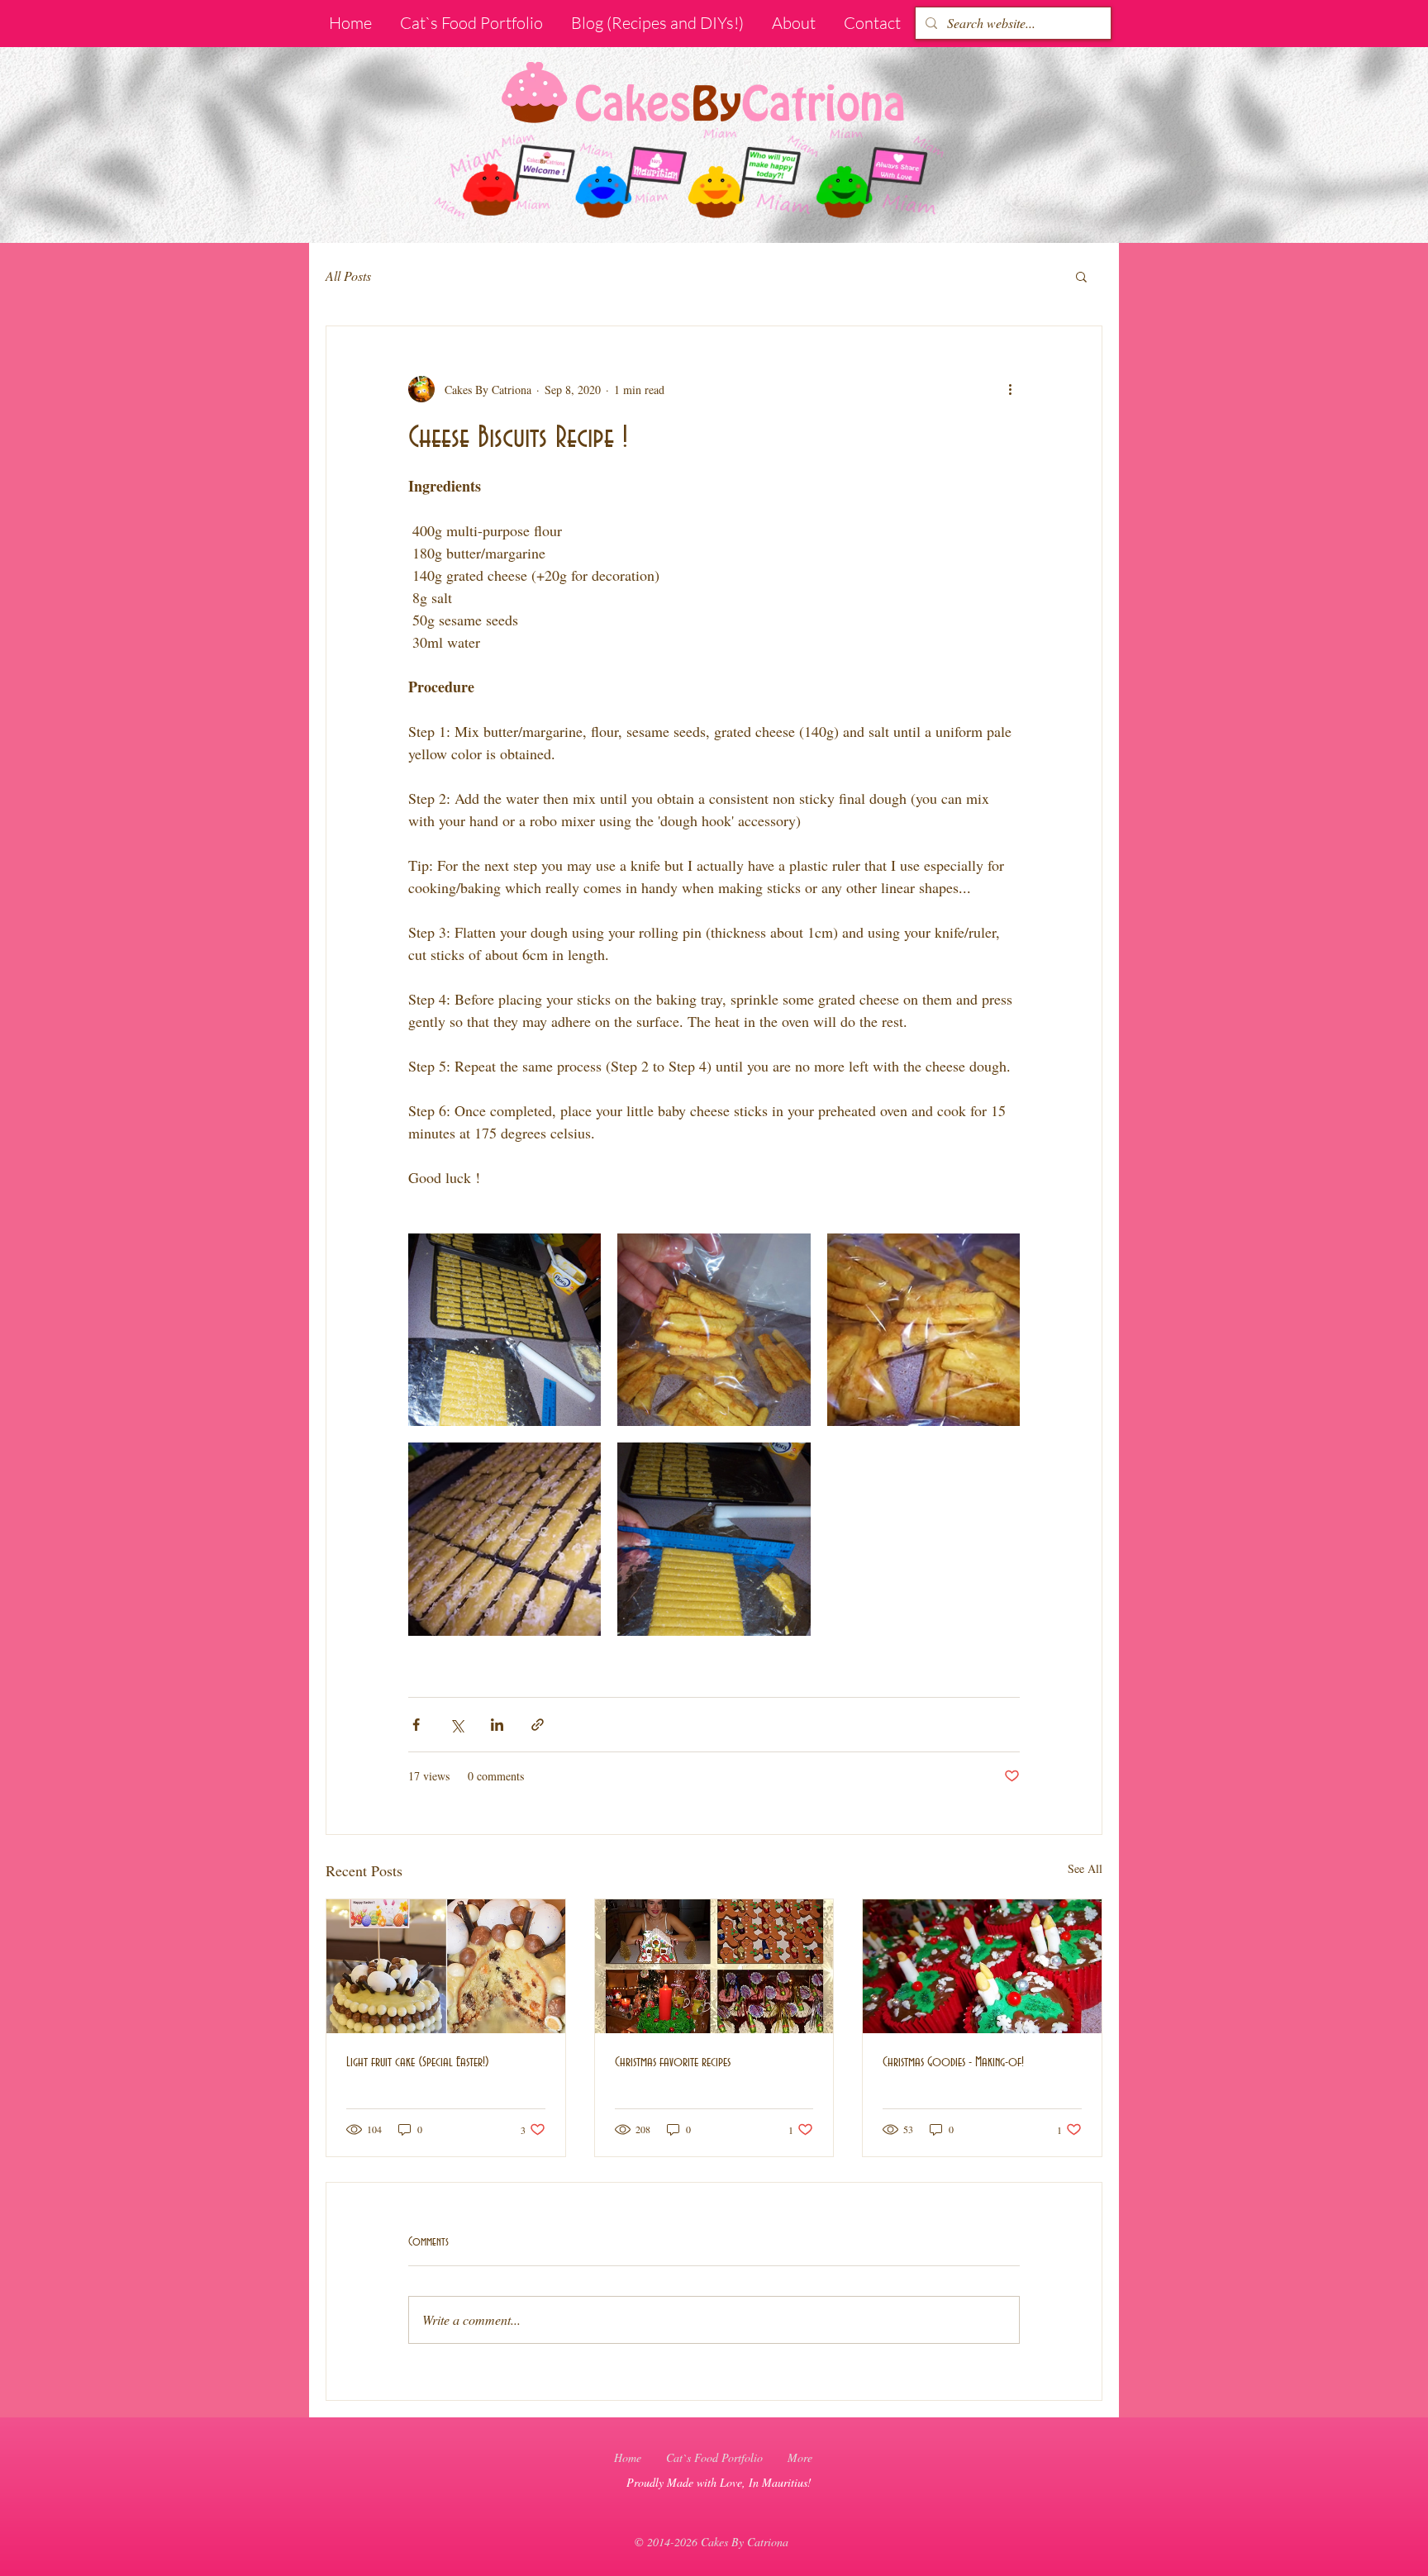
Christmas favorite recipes (673, 2062)
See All (1085, 1868)
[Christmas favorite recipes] (714, 1966)
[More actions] (1010, 389)
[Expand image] (505, 1330)
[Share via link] (538, 1725)
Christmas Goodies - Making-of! (953, 2062)
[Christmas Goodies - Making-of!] (982, 1966)
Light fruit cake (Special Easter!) (418, 2062)
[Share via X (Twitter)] (457, 1725)
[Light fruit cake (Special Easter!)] (446, 1966)
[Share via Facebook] (416, 1725)
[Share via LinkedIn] (497, 1725)
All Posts (348, 276)
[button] (1081, 276)
